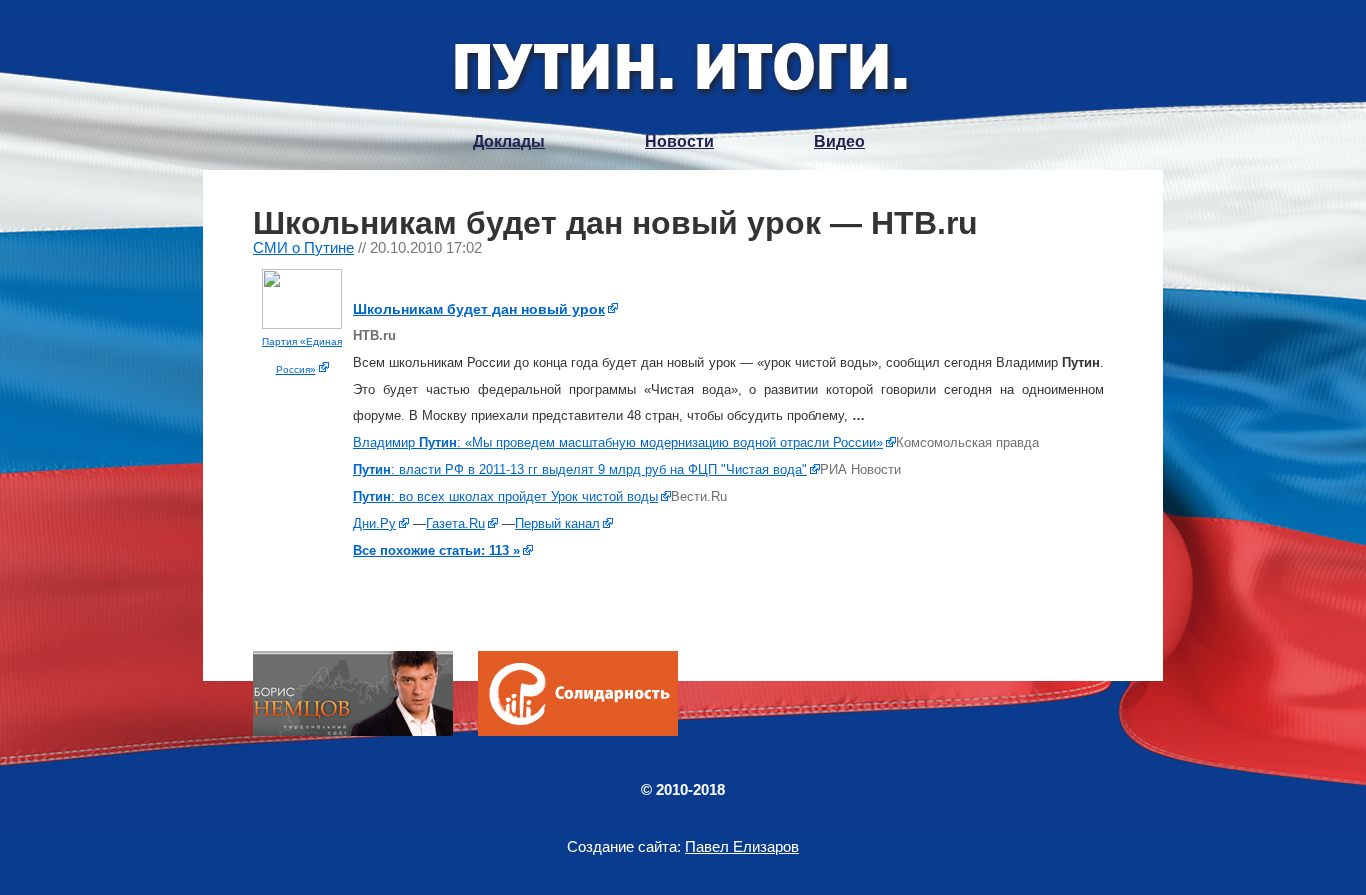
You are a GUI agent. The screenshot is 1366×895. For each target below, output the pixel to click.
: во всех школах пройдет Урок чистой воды (505, 496)
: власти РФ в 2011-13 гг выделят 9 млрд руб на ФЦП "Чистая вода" (580, 469)
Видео (839, 141)
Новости (679, 141)
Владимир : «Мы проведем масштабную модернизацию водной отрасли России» (618, 442)
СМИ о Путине (303, 247)
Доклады (509, 141)
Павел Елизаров (742, 846)
